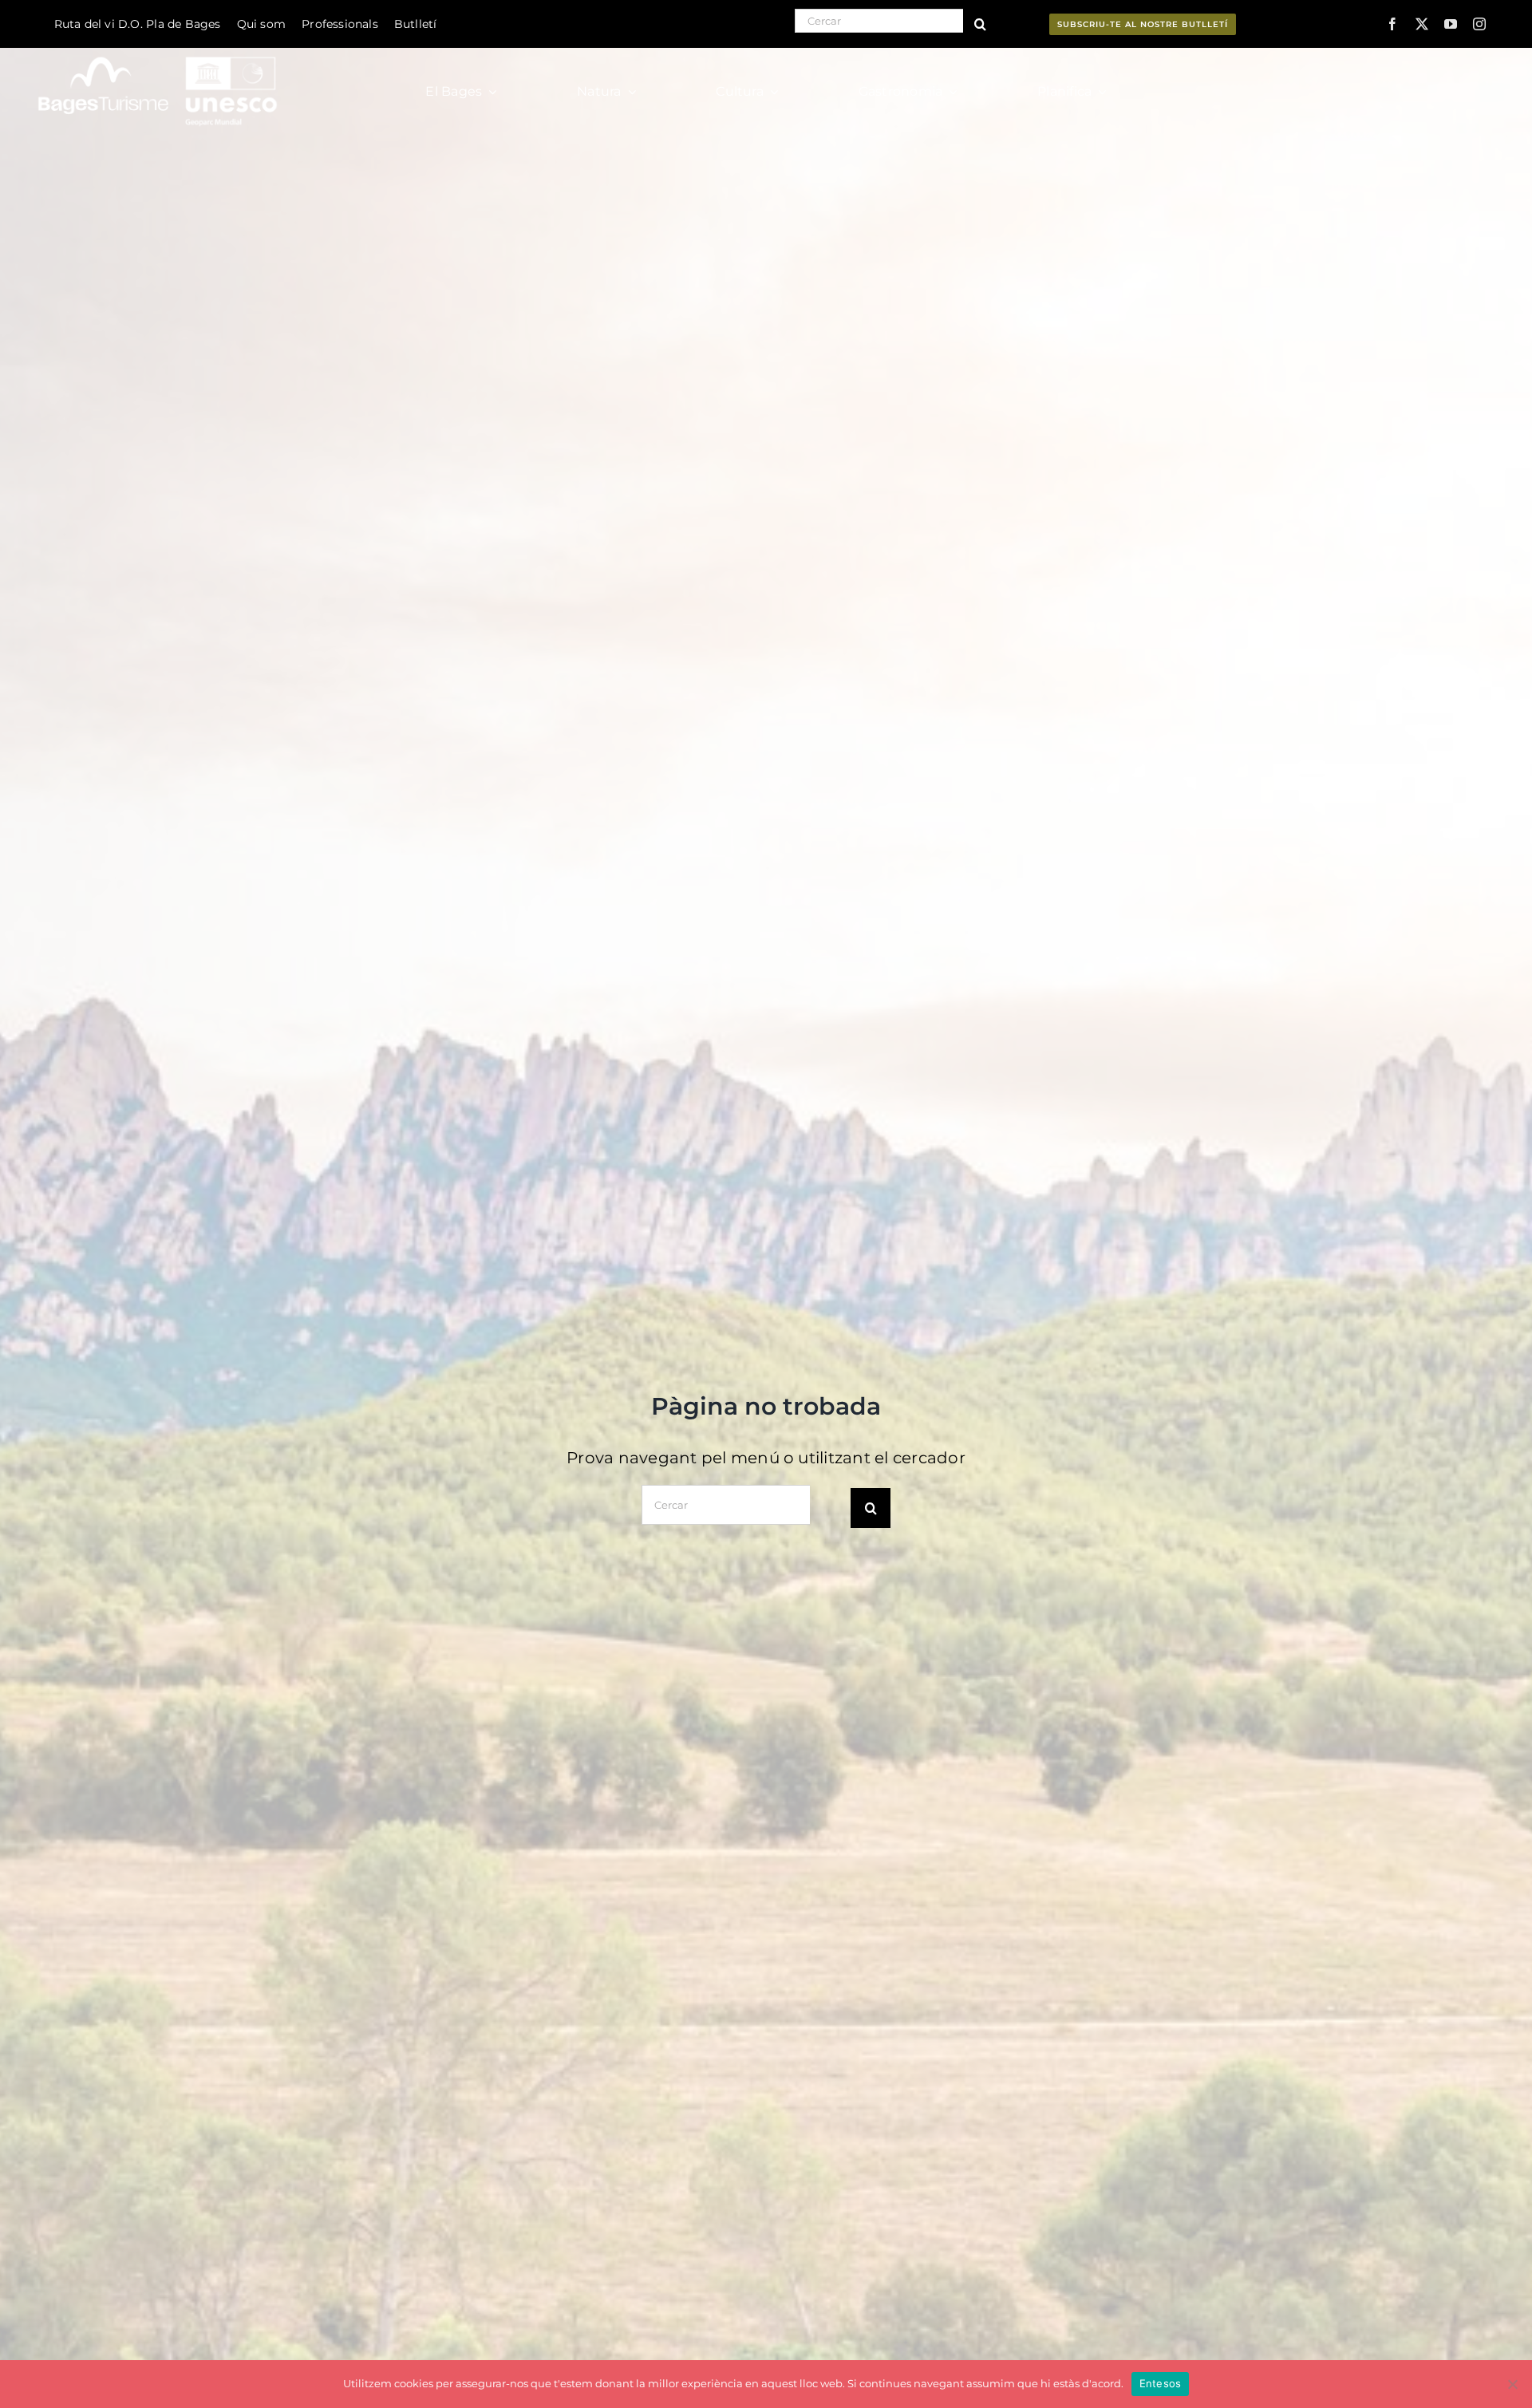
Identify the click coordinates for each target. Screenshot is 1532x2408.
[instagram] (1479, 24)
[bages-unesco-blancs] (159, 51)
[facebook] (1392, 24)
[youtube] (1451, 24)
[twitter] (1422, 24)
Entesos (1161, 2383)
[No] (1512, 2384)
